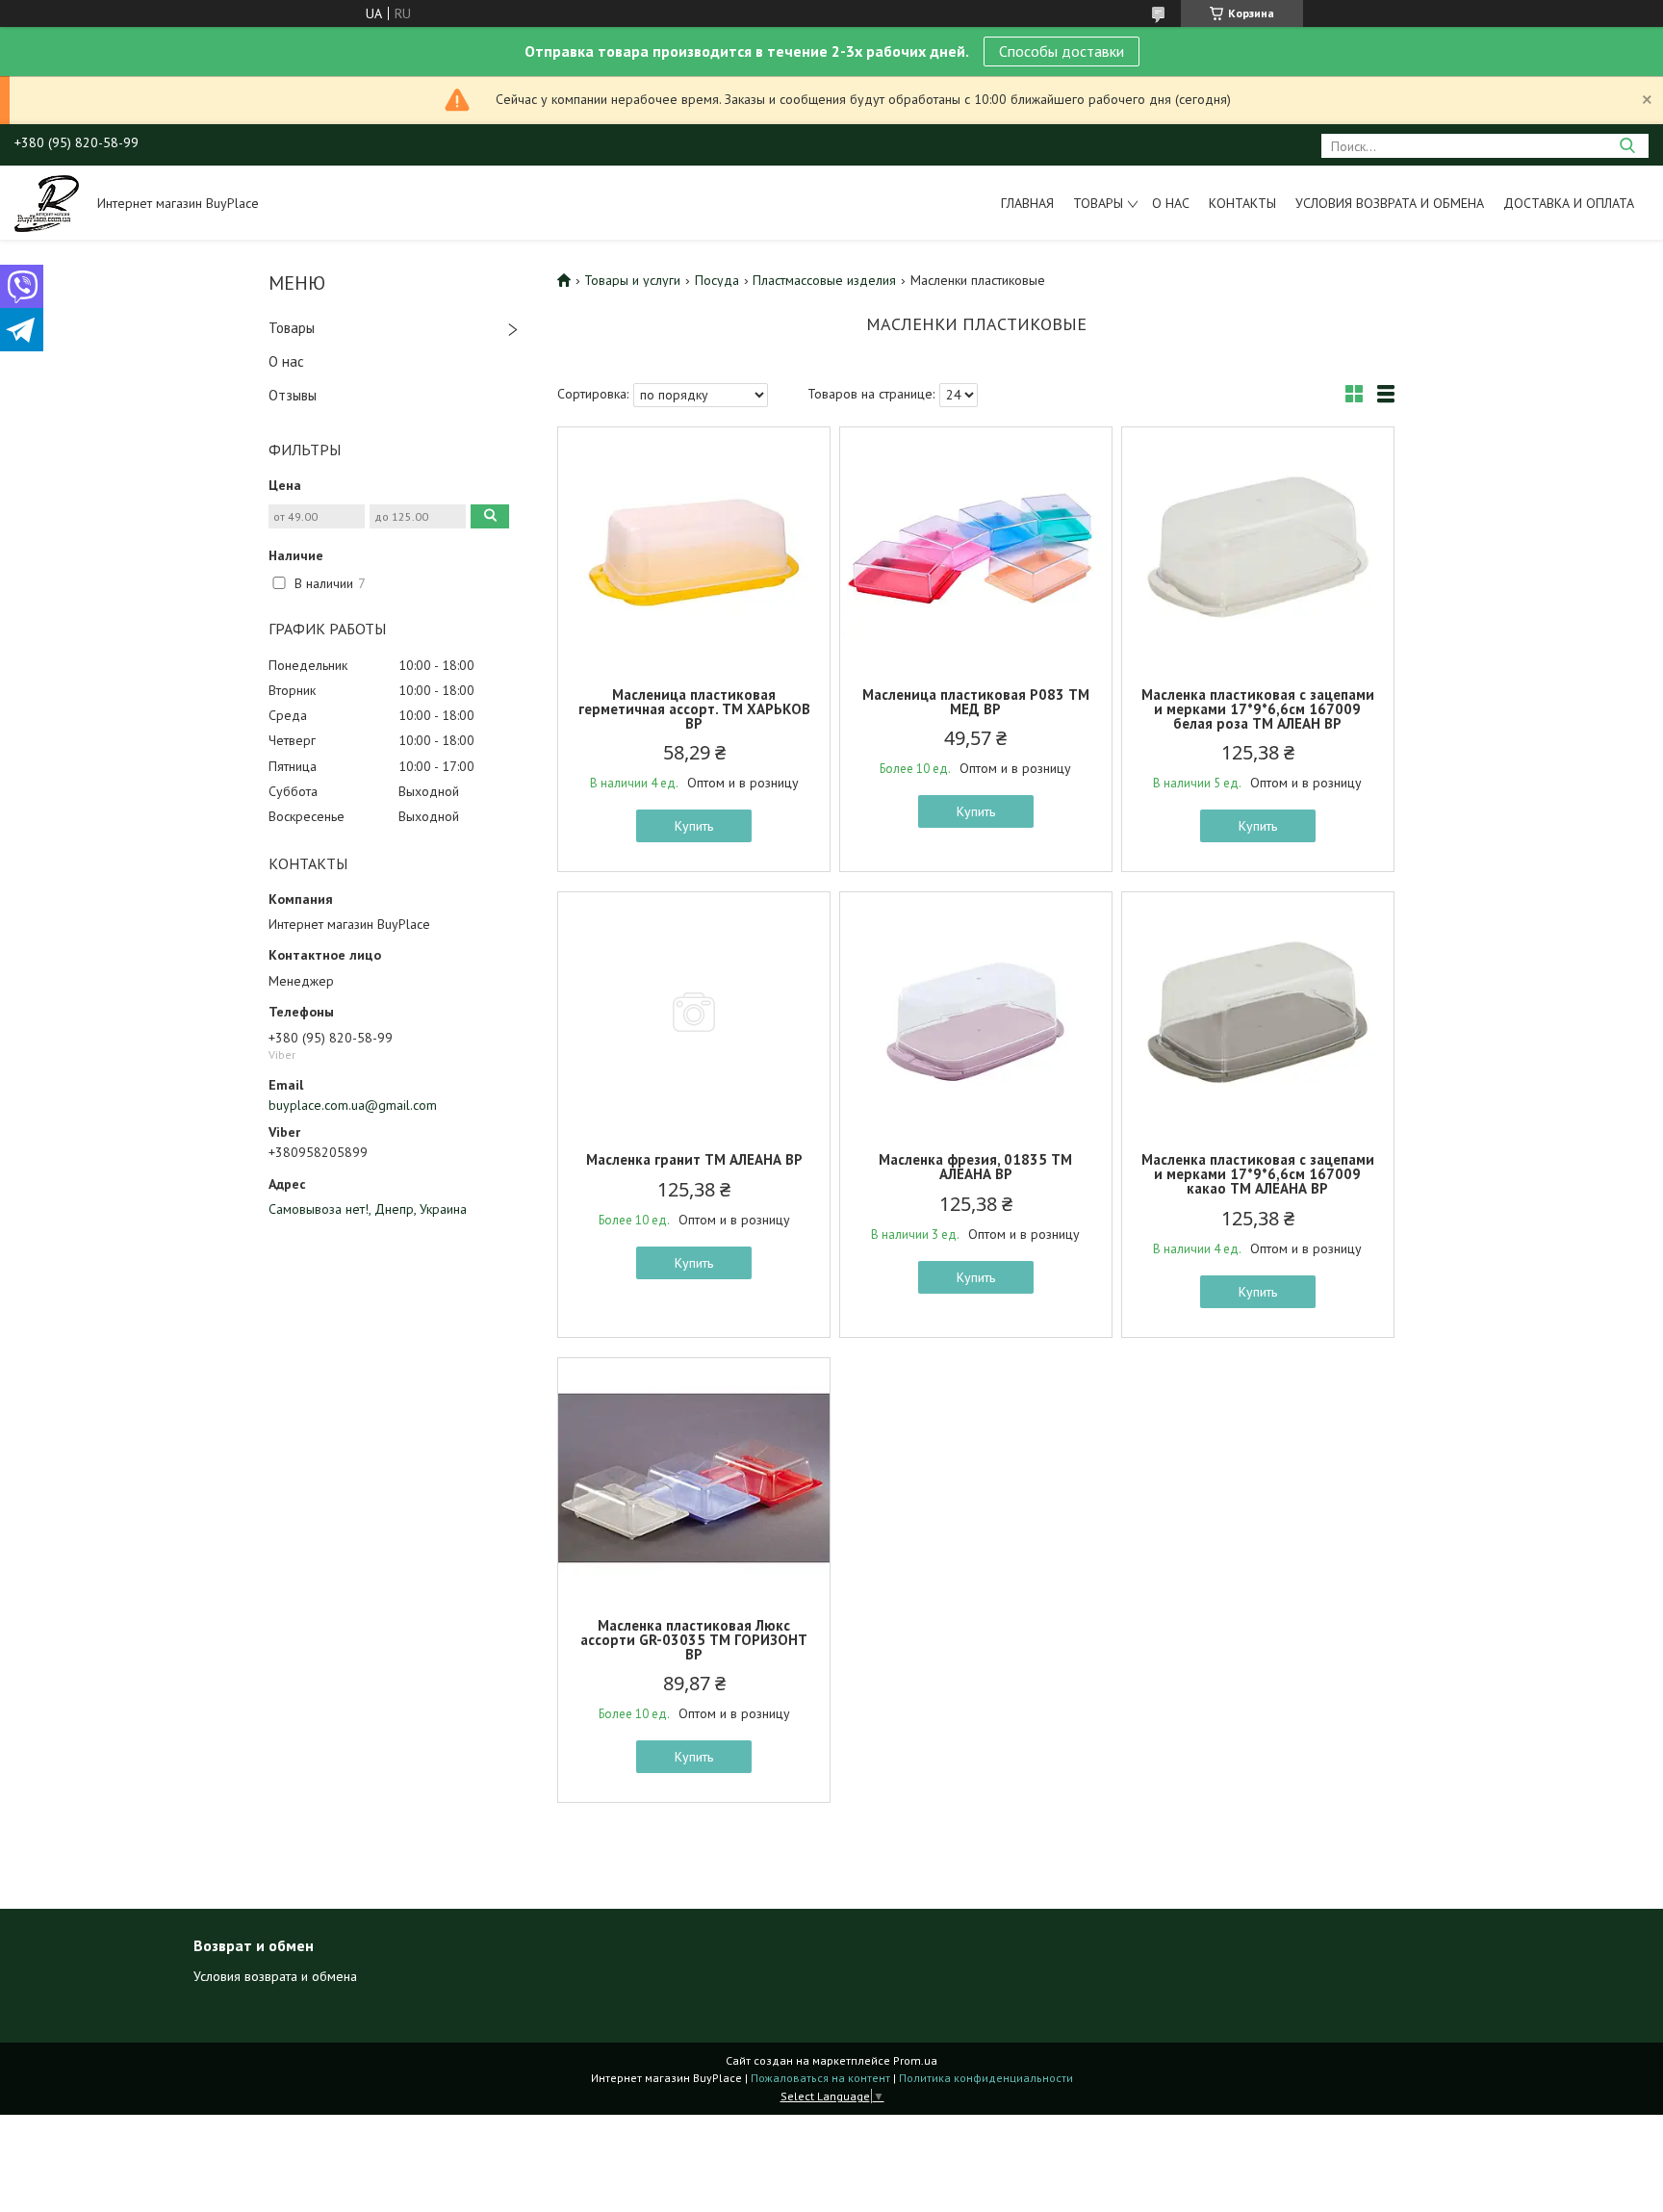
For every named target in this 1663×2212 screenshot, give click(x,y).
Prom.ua (915, 2060)
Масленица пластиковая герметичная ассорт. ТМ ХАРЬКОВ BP (694, 709)
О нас (1171, 203)
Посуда (717, 280)
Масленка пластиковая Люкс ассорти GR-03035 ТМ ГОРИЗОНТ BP (694, 1640)
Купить (694, 826)
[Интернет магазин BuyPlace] (47, 202)
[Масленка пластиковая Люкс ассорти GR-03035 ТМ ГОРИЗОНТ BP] (694, 1479)
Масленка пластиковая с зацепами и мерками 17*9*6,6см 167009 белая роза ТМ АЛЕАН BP (1258, 709)
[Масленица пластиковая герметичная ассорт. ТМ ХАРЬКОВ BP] (694, 548)
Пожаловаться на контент (820, 2078)
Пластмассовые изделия (824, 280)
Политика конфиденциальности (986, 2078)
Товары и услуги (632, 280)
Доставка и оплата (1569, 203)
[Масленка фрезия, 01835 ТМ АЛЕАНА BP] (976, 1013)
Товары (1098, 203)
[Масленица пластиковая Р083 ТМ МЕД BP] (976, 548)
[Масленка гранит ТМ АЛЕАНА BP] (694, 1013)
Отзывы (293, 395)
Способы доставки (1062, 51)
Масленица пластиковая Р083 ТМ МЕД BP (976, 702)
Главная (1027, 203)
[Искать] (1627, 146)
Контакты (1242, 203)
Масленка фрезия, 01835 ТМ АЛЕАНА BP (975, 1167)
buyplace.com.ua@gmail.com (353, 1105)
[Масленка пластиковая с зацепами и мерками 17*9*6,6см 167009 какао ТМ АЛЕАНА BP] (1258, 1013)
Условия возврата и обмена (1390, 203)
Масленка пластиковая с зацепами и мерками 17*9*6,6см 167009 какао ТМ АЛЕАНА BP (1258, 1174)
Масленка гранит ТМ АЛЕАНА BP (694, 1159)
